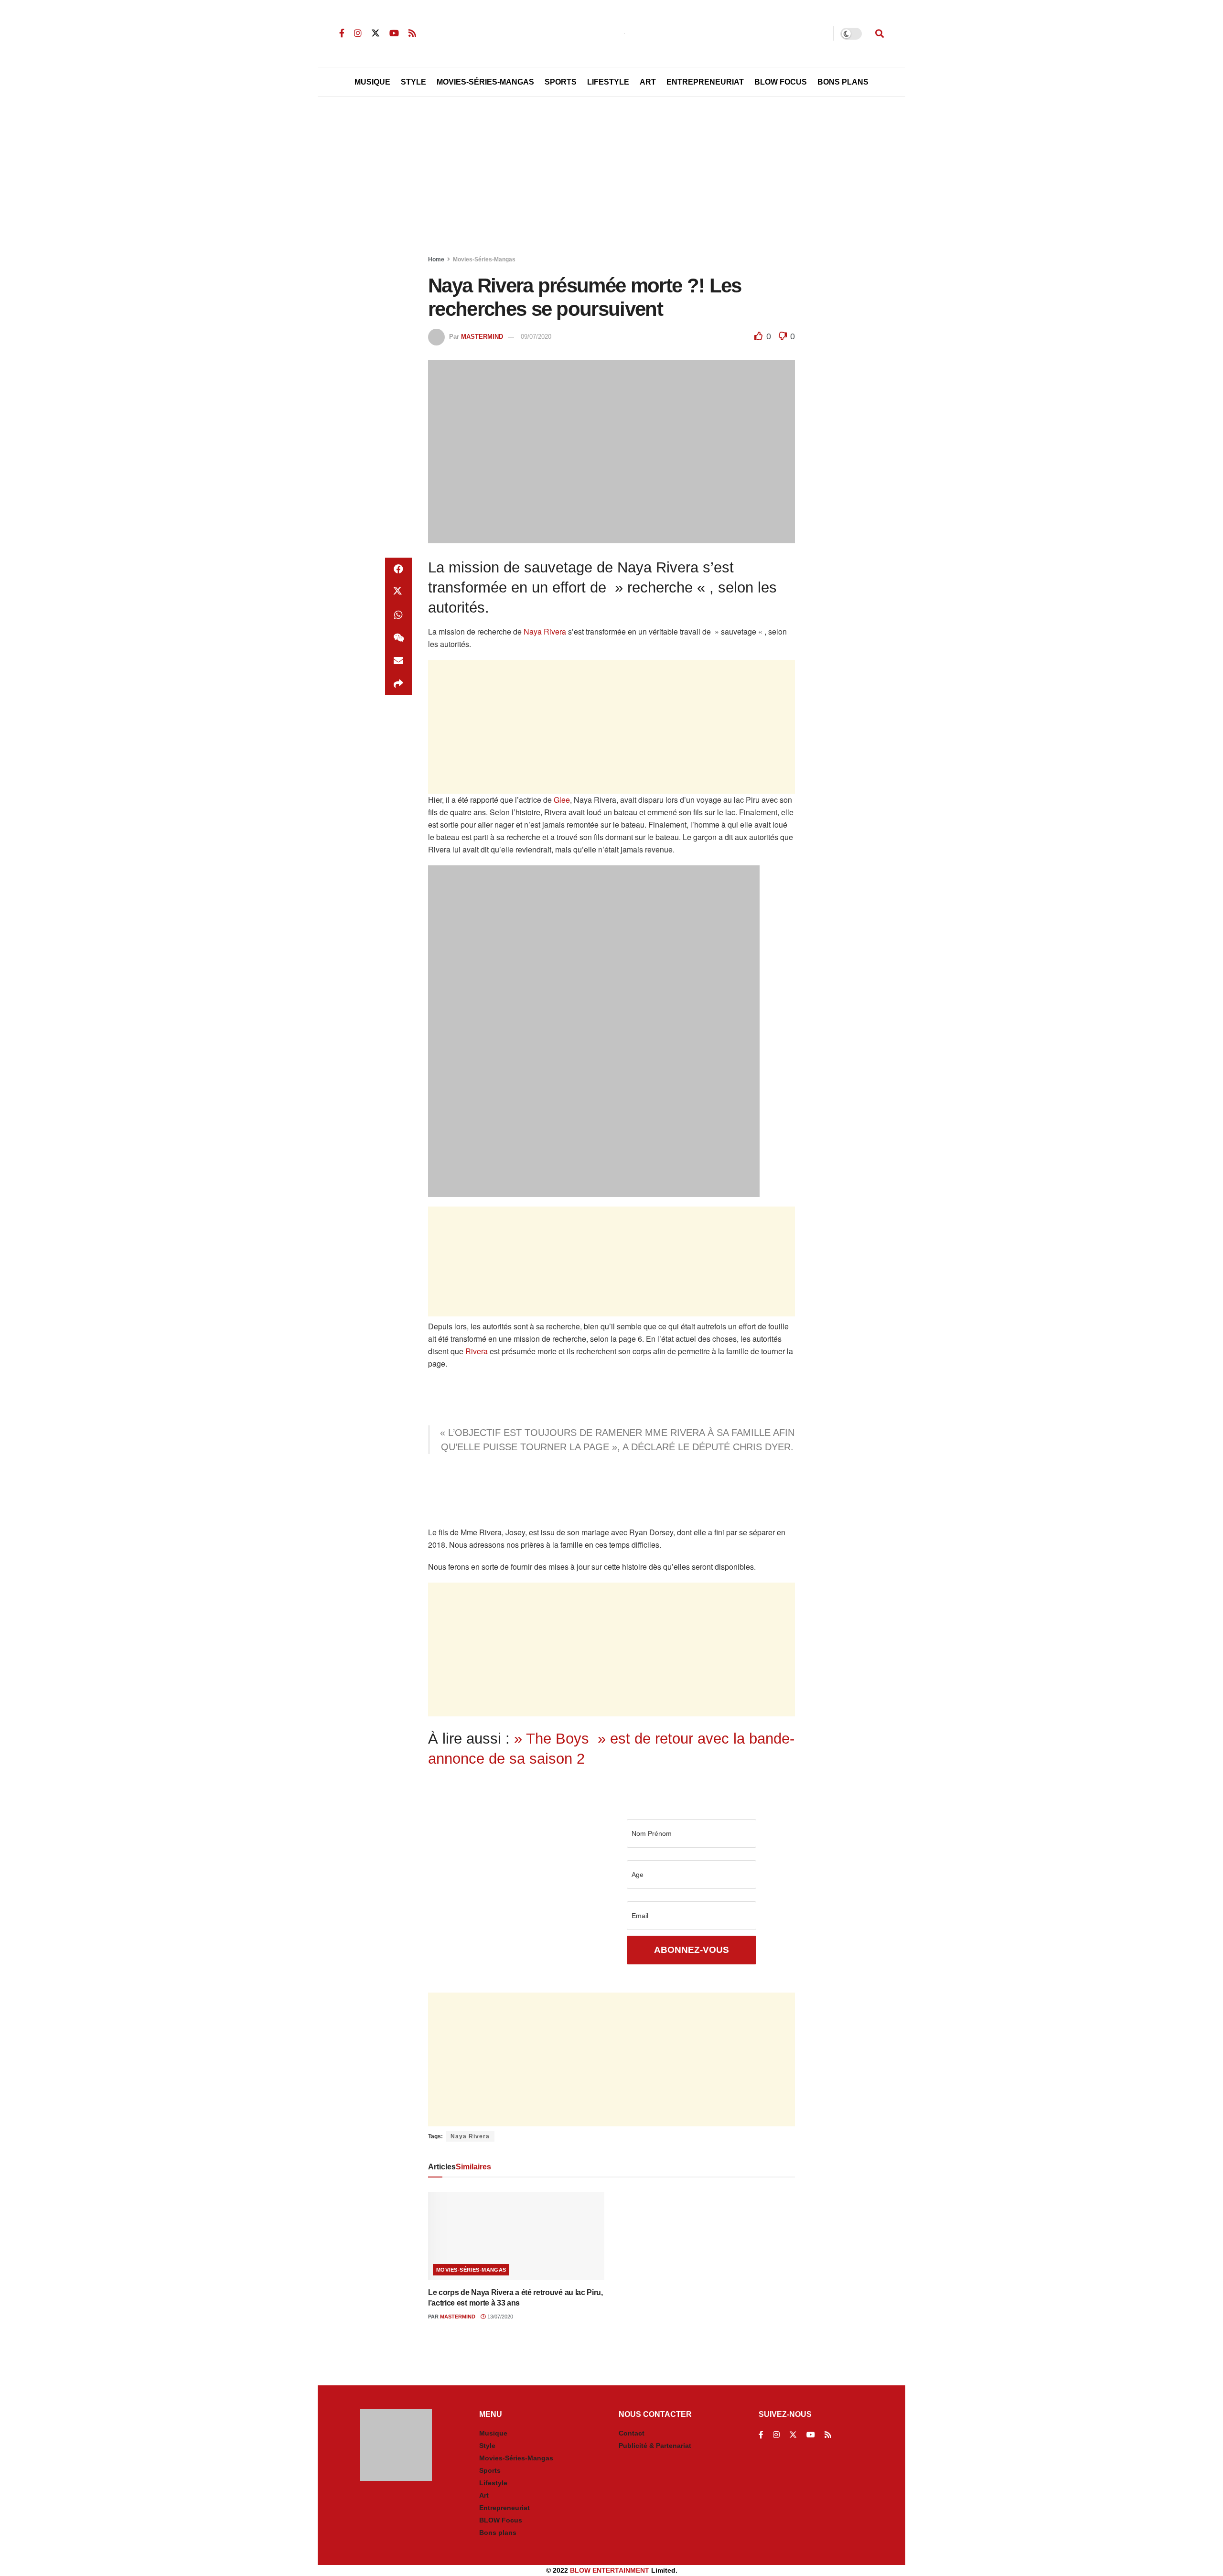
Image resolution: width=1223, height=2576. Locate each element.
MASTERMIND (482, 337)
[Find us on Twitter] (375, 33)
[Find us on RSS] (412, 33)
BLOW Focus (781, 82)
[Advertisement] (611, 178)
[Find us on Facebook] (342, 33)
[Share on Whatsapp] (398, 615)
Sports (561, 82)
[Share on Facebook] (398, 569)
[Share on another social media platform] (398, 684)
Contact (632, 2433)
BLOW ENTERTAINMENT (610, 2570)
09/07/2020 (536, 337)
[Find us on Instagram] (358, 33)
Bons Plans (843, 82)
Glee (562, 800)
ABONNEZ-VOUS (692, 1950)
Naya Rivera (545, 631)
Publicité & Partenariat (655, 2446)
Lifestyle (608, 82)
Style (413, 82)
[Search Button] (880, 33)
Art (648, 82)
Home (436, 259)
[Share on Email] (398, 661)
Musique (372, 82)
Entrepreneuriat (705, 82)
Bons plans (498, 2533)
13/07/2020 (499, 2317)
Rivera (477, 1351)
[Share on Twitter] (398, 592)
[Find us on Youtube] (394, 33)
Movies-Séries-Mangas (485, 82)
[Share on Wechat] (398, 638)
